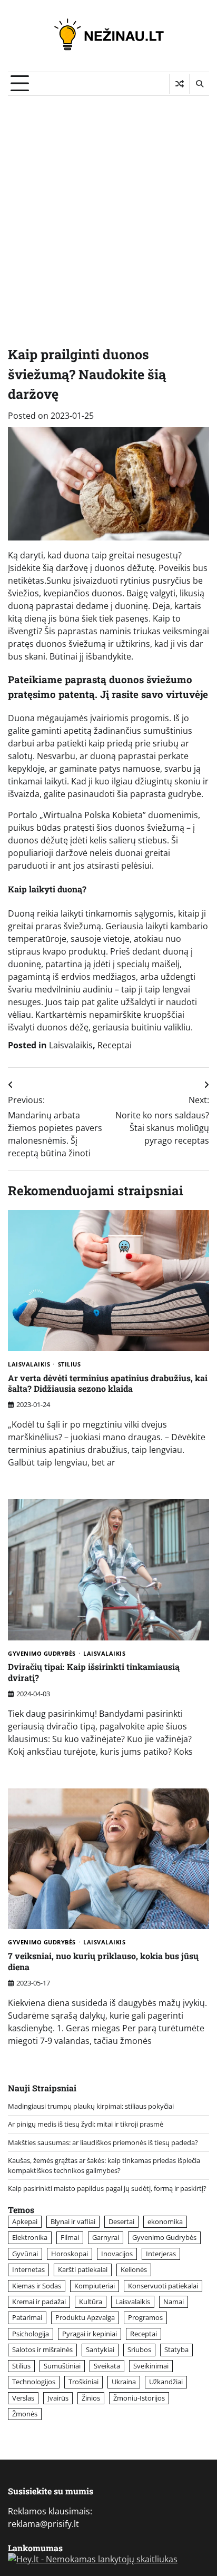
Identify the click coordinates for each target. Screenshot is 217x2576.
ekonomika (165, 2221)
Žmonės (25, 2414)
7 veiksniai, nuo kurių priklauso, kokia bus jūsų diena (103, 1961)
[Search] (199, 84)
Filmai (70, 2237)
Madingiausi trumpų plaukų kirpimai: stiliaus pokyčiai (91, 2106)
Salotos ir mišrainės (42, 2349)
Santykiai (100, 2349)
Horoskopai (70, 2254)
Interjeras (161, 2254)
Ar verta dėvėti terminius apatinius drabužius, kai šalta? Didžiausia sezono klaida (108, 1383)
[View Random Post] (179, 84)
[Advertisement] (108, 210)
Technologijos (34, 2382)
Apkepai (25, 2221)
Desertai (121, 2221)
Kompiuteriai (95, 2286)
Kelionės (134, 2269)
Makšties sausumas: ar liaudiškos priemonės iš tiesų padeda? (103, 2142)
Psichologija (31, 2334)
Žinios (91, 2398)
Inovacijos (117, 2254)
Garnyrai (106, 2237)
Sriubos (139, 2349)
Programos (145, 2317)
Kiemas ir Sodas (37, 2286)
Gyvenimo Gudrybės (42, 1654)
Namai (174, 2302)
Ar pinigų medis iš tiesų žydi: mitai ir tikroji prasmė (86, 2124)
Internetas (28, 2269)
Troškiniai (83, 2382)
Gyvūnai (25, 2254)
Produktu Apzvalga (85, 2317)
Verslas (23, 2398)
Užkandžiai (166, 2382)
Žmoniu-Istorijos (139, 2398)
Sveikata (107, 2366)
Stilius (70, 1365)
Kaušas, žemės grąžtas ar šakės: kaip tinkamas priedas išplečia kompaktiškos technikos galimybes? (104, 2165)
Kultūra (91, 2302)
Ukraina (124, 2382)
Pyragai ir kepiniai (90, 2334)
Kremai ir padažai (39, 2302)
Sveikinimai (151, 2366)
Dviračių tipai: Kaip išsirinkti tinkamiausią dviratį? (94, 1672)
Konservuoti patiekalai (163, 2286)
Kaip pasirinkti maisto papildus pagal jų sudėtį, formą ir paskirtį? (107, 2188)
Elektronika (30, 2237)
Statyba (176, 2349)
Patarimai (27, 2317)
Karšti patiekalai (83, 2269)
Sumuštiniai (62, 2366)
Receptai (115, 1045)
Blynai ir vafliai (73, 2221)
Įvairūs (58, 2398)
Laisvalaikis (71, 1045)
